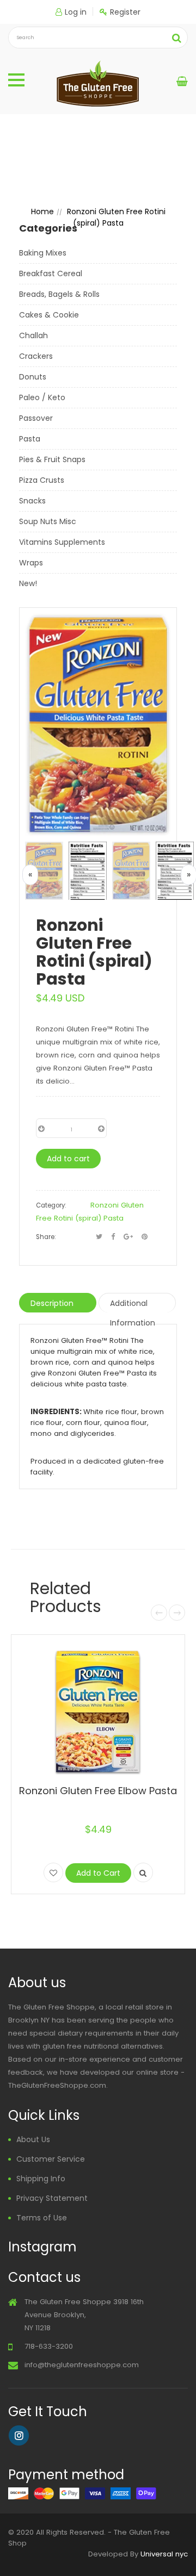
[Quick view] (143, 1872)
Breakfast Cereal (51, 273)
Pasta (30, 439)
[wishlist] (53, 1872)
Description (52, 1303)
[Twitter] (99, 1237)
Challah (33, 335)
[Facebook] (113, 1237)
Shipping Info (41, 2179)
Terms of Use (42, 2218)
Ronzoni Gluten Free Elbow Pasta (98, 1791)
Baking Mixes (43, 253)
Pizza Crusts (42, 480)
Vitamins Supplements (62, 542)
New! (28, 583)
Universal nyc (164, 2554)
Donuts (33, 377)
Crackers (36, 356)
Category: (51, 1205)
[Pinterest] (145, 1237)
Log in (76, 12)
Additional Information (133, 1305)
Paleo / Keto (42, 397)
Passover (36, 418)
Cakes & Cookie (49, 315)
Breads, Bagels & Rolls (59, 294)
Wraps (31, 563)
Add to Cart (98, 1873)
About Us (33, 2139)
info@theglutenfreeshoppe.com (82, 2365)
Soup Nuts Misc (48, 521)
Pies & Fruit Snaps (52, 459)
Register (125, 12)
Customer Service (51, 2159)
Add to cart (68, 1159)
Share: (46, 1237)
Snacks (32, 501)
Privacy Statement (52, 2198)
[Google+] (128, 1237)
